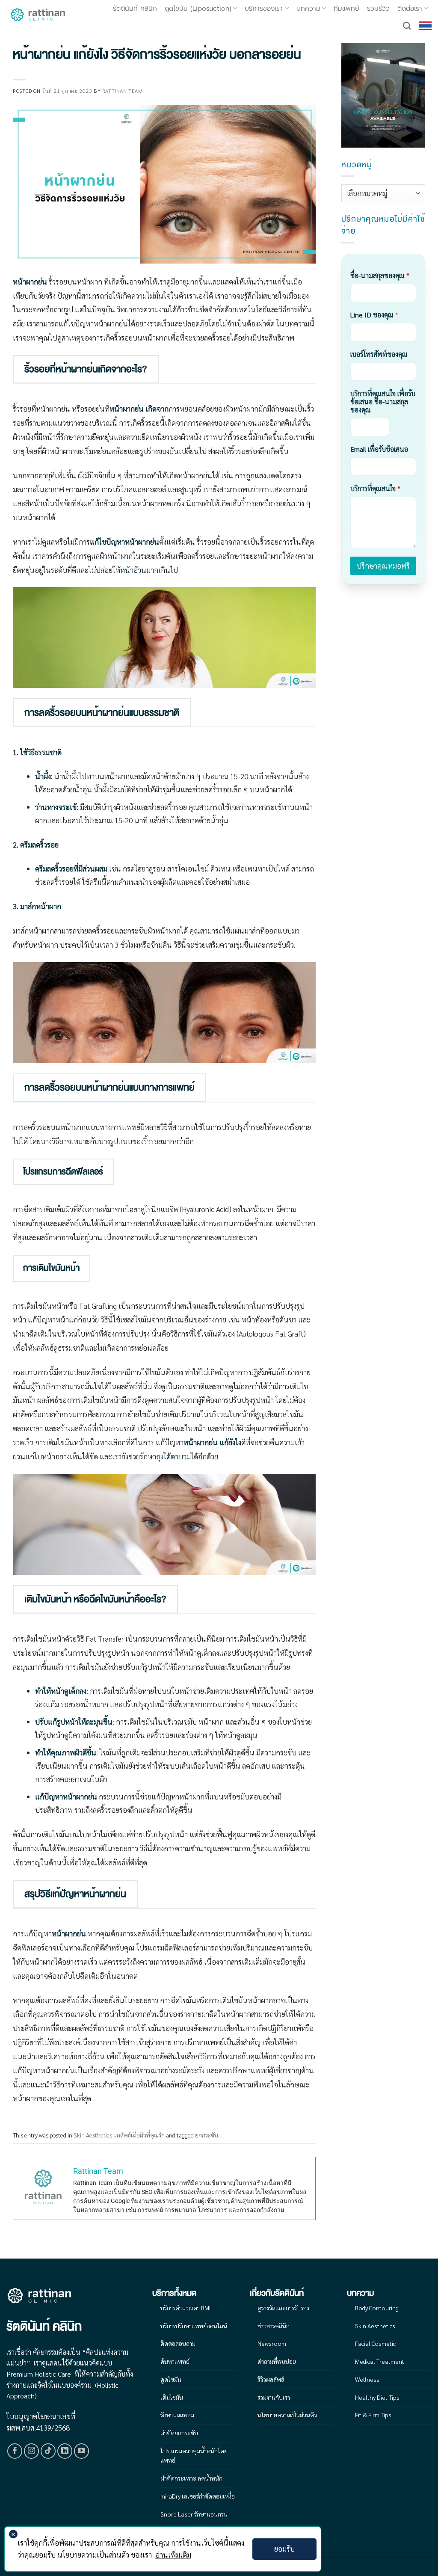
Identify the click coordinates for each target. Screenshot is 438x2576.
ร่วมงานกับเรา (274, 2397)
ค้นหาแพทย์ (175, 2361)
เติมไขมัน (172, 2397)
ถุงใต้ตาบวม (173, 1456)
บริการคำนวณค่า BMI (185, 2308)
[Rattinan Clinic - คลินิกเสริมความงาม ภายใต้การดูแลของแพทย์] (38, 15)
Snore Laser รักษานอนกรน (194, 2514)
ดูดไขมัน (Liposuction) (198, 9)
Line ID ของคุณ (374, 315)
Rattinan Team (123, 91)
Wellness (367, 2379)
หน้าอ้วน (133, 570)
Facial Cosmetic (375, 2343)
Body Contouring (377, 2308)
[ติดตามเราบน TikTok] (48, 2451)
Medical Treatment (380, 2361)
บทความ (308, 9)
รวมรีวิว (378, 9)
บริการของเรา (264, 9)
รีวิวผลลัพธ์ (271, 2379)
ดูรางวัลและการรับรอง (283, 2308)
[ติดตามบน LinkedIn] (65, 2451)
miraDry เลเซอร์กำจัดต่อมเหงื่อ (198, 2496)
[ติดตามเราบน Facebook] (15, 2451)
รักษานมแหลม (177, 2415)
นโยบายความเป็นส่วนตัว (287, 2415)
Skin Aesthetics (375, 2326)
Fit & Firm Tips (373, 2415)
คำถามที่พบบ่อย (277, 2361)
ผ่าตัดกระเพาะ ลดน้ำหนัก (191, 2478)
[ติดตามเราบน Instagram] (32, 2451)
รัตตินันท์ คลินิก (135, 9)
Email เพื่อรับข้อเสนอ (379, 449)
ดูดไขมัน (171, 2379)
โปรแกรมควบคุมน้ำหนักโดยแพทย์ (194, 2455)
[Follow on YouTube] (82, 2451)
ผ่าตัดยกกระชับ (179, 2433)
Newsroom (272, 2343)
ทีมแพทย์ (346, 9)
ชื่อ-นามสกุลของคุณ (380, 275)
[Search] (407, 26)
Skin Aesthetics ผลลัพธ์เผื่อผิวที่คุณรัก (119, 2135)
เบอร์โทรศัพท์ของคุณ (379, 354)
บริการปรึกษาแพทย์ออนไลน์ (194, 2326)
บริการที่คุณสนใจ (375, 488)
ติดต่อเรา (410, 9)
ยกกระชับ (207, 2135)
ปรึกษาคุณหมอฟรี (383, 566)
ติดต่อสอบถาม (178, 2343)
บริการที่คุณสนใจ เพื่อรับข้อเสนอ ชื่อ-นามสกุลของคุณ (383, 402)
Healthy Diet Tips (377, 2397)
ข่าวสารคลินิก (274, 2326)
